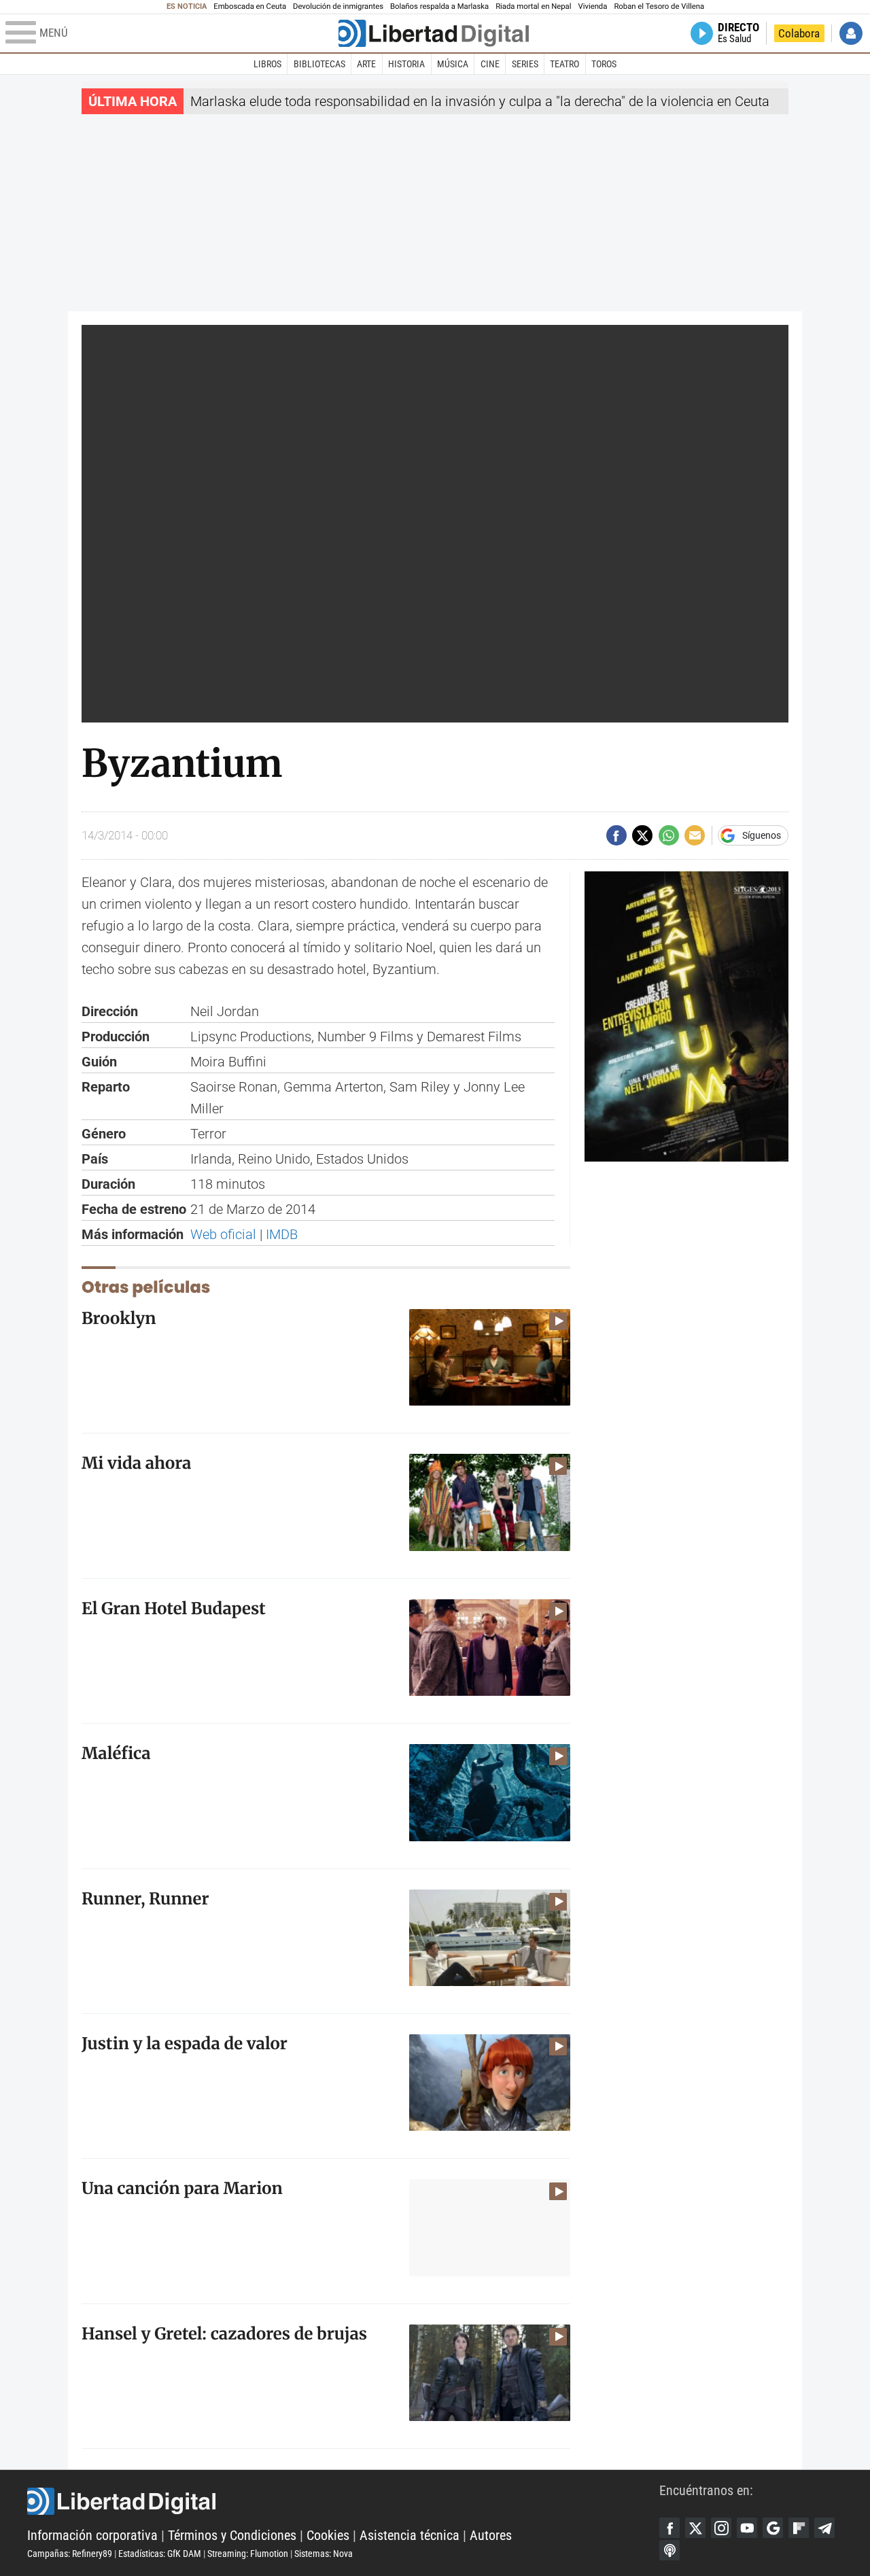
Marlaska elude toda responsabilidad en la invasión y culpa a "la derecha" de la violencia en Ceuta (480, 101)
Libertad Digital (343, 2501)
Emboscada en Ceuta (250, 6)
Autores (491, 2535)
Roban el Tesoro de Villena (659, 6)
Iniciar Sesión (851, 33)
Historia (406, 64)
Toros (604, 64)
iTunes (669, 2550)
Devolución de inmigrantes (338, 6)
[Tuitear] (642, 835)
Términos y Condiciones (232, 2535)
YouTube (747, 2528)
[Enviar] (669, 835)
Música (453, 64)
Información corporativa (92, 2535)
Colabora (799, 33)
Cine (490, 64)
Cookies (328, 2535)
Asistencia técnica (410, 2535)
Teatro (564, 64)
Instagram (721, 2528)
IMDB (282, 1234)
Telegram (824, 2528)
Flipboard (799, 2528)
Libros (267, 64)
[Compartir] (616, 835)
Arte (366, 64)
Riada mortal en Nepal (533, 6)
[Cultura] (434, 33)
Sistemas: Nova (324, 2554)
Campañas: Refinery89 (70, 2554)
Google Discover (773, 2528)
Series (525, 64)
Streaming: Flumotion (248, 2554)
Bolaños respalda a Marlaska (439, 6)
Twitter (695, 2528)
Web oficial (223, 1234)
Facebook (669, 2528)
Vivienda (592, 6)
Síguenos (762, 835)
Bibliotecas (319, 64)
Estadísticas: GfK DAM (160, 2554)
